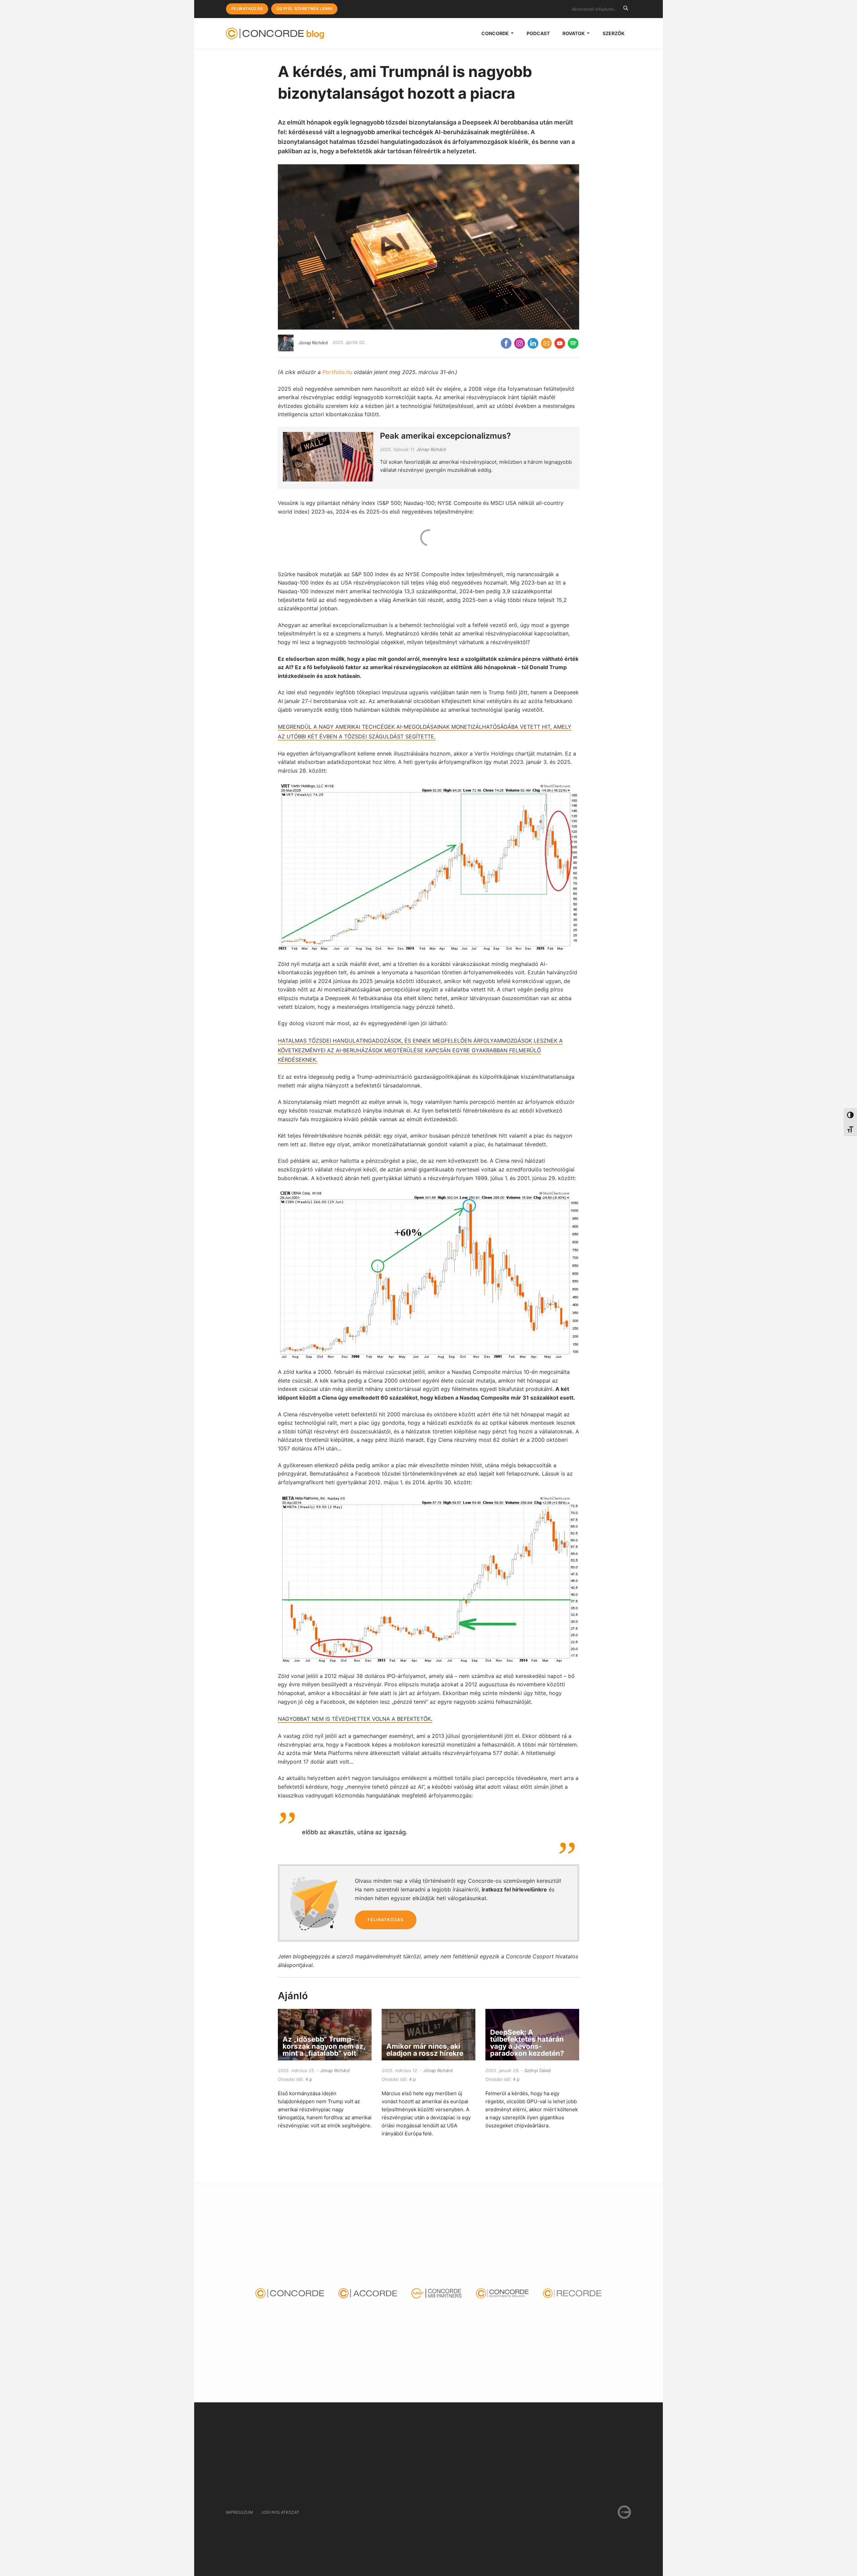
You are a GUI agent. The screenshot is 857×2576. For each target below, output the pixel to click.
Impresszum (240, 2512)
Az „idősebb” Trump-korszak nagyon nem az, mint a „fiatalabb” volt (324, 2046)
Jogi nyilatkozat (280, 2512)
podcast (538, 33)
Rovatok (574, 33)
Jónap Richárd (313, 342)
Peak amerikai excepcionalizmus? (445, 436)
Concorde (496, 33)
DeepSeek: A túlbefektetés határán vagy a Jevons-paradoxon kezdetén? (527, 2042)
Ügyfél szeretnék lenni (304, 9)
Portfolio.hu (337, 372)
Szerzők (614, 33)
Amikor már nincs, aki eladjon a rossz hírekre (425, 2050)
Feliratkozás (247, 9)
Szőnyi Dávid (537, 2070)
